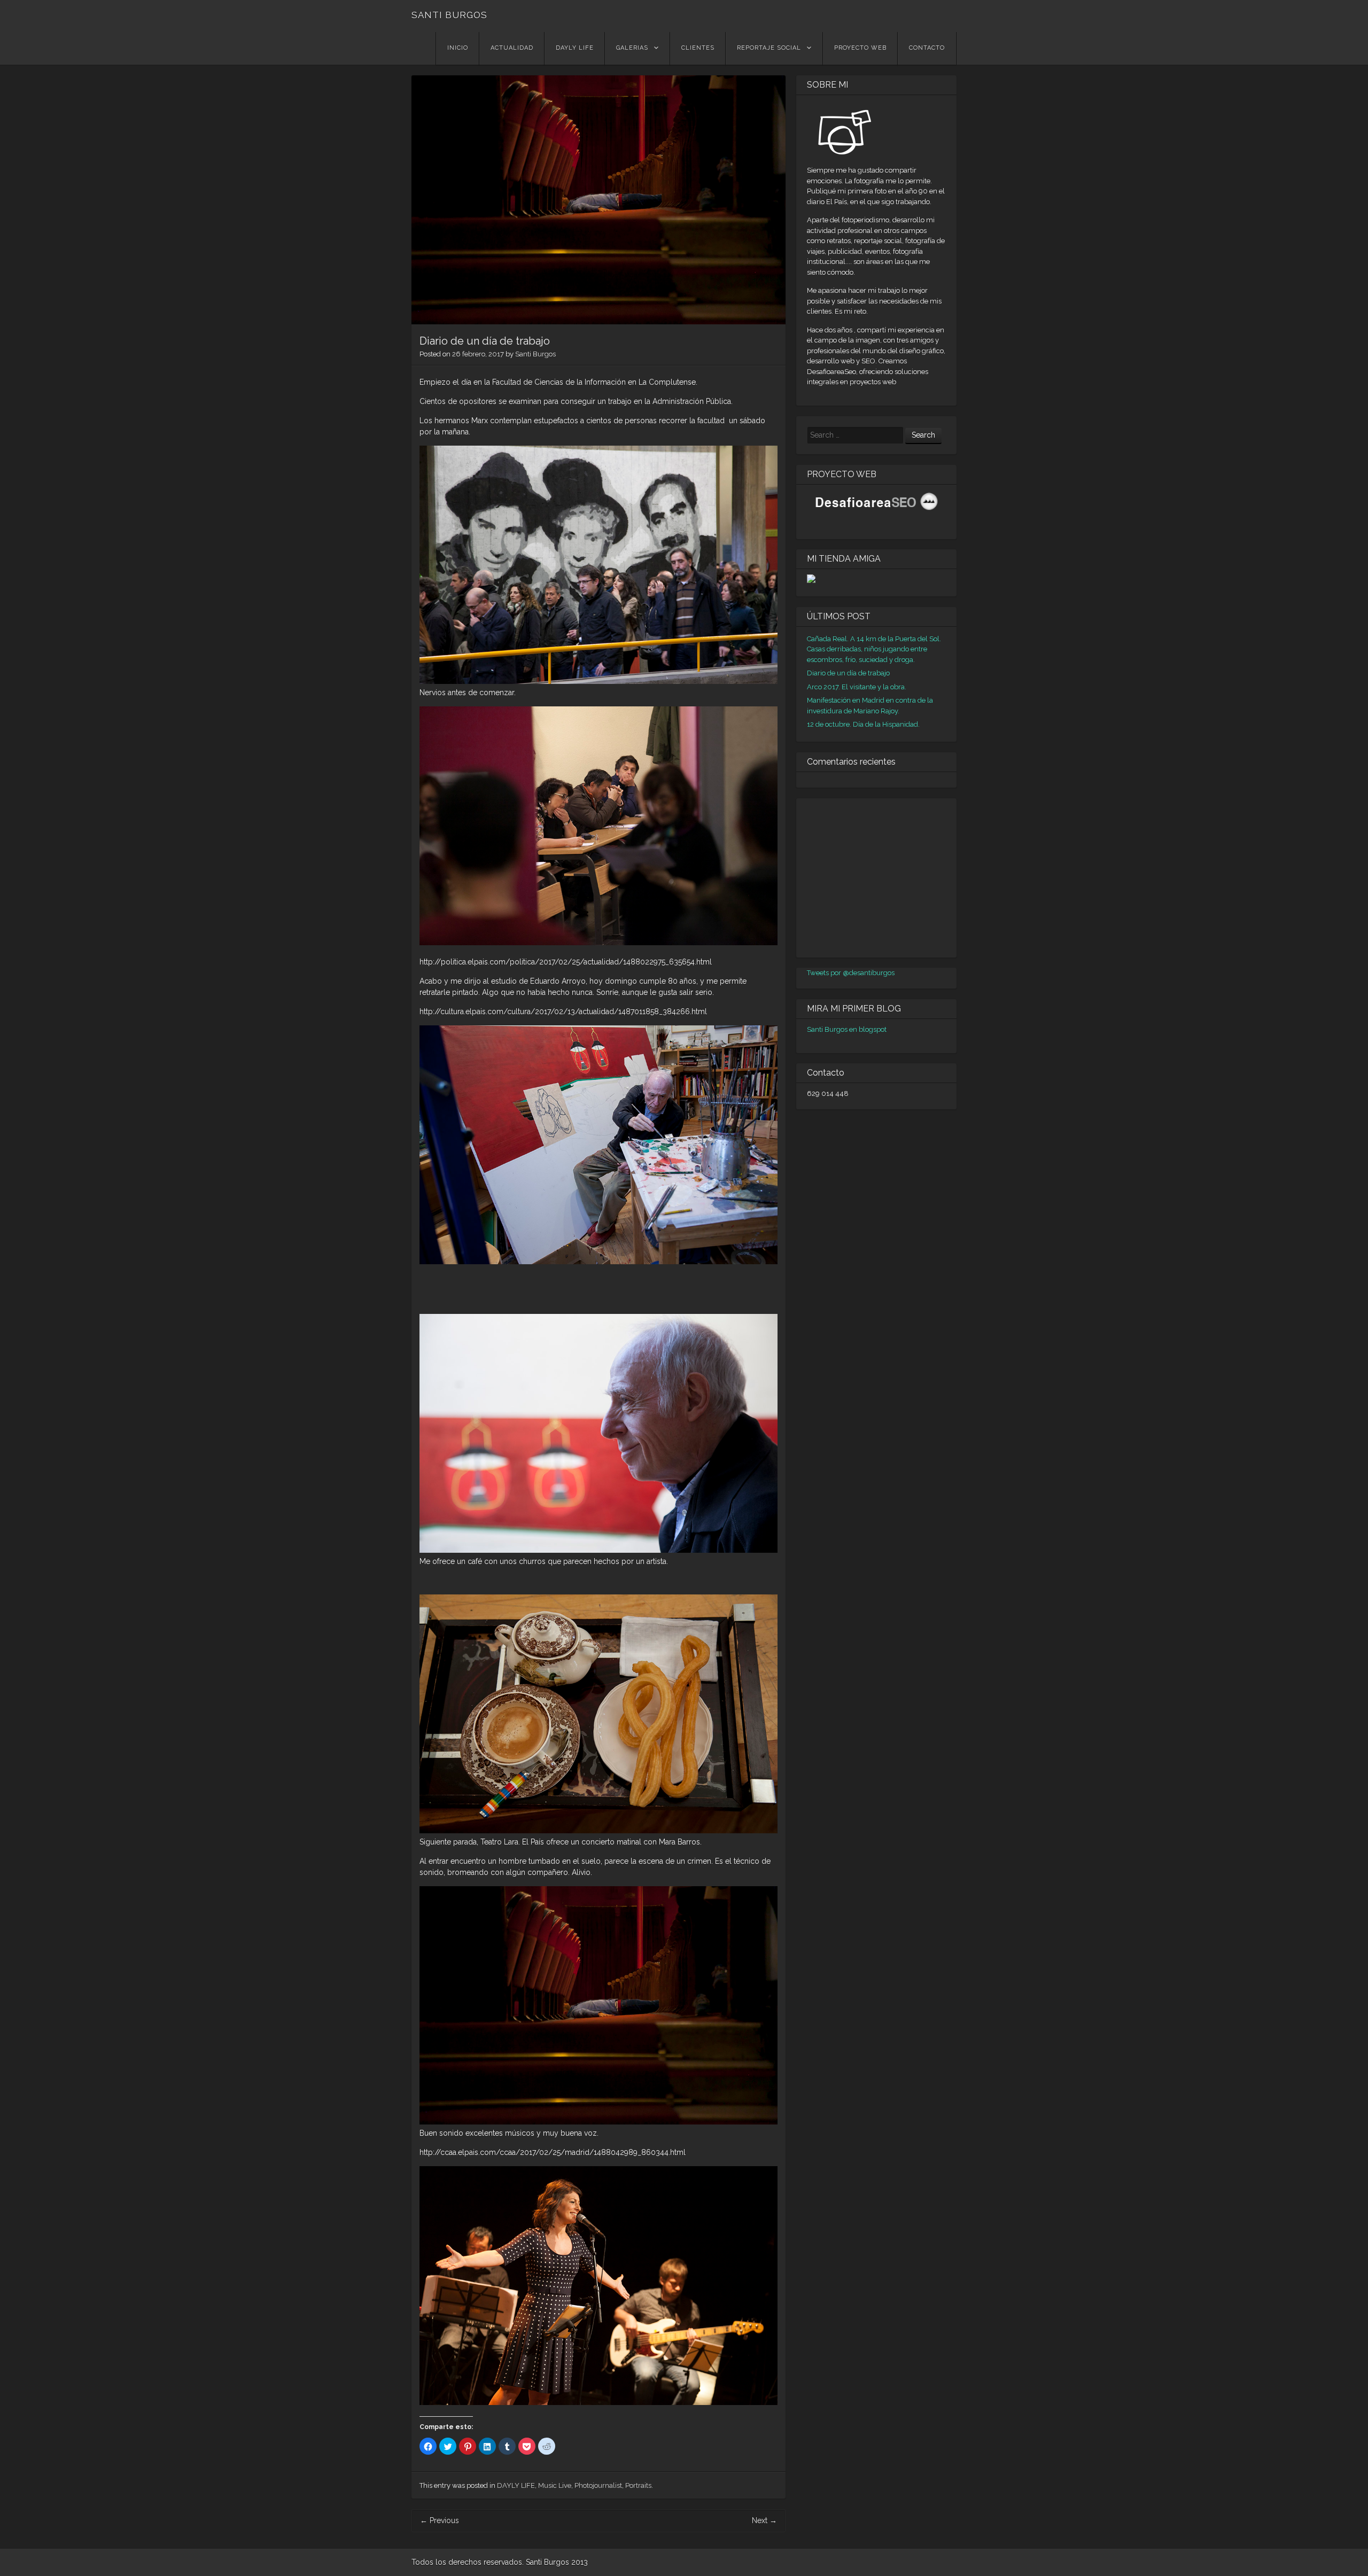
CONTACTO (927, 48)
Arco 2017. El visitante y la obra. (857, 687)
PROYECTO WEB (860, 48)
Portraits (638, 2485)
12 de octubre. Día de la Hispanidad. (863, 724)
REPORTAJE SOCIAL (769, 48)
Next (764, 2520)
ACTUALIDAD (512, 48)
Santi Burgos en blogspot (847, 1029)
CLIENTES (698, 48)
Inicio (458, 48)
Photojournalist (598, 2485)
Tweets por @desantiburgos (851, 973)
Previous (440, 2520)
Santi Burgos (535, 354)
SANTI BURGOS (449, 15)
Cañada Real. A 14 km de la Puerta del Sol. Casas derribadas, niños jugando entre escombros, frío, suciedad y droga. (874, 649)
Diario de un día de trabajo (848, 673)
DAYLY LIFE (575, 48)
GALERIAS (632, 48)
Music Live (555, 2485)
